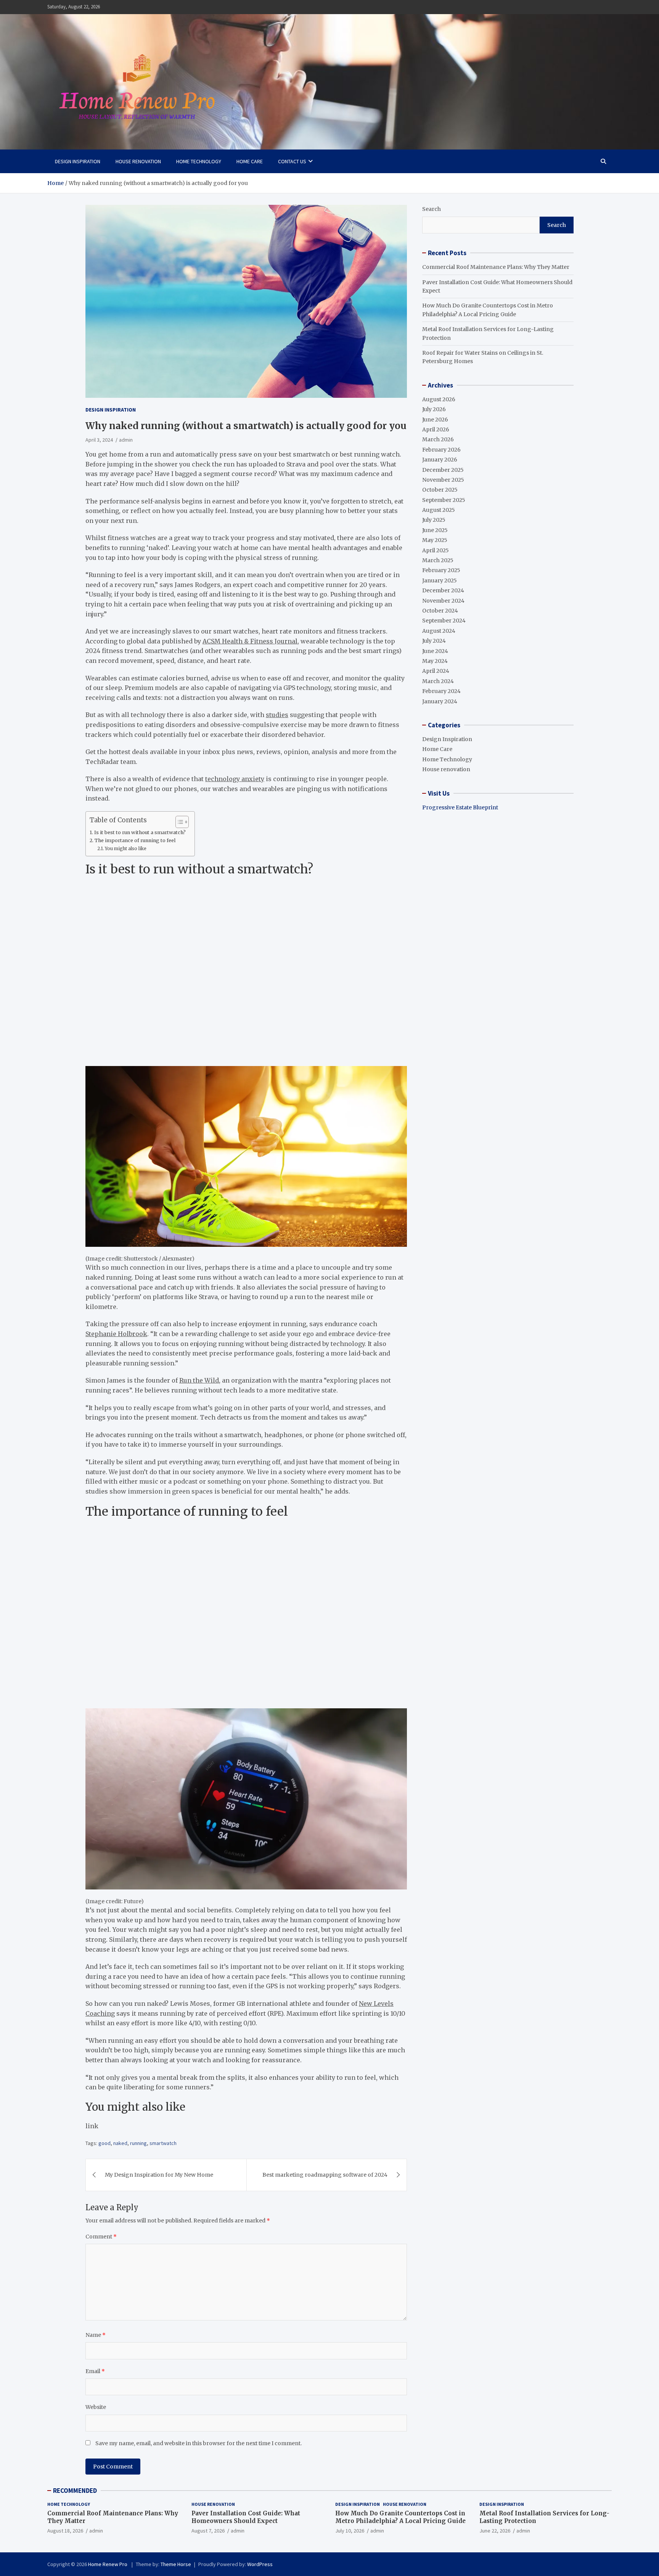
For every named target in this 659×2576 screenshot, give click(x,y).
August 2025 (439, 510)
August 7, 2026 (208, 2531)
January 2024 (440, 701)
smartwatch (163, 2143)
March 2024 (438, 681)
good (104, 2143)
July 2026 (434, 409)
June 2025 (435, 530)
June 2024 (435, 651)
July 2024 (434, 641)
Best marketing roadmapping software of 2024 (325, 2175)
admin (126, 440)
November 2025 (443, 480)
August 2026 (439, 399)
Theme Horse (176, 2564)
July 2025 (434, 520)
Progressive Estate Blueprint (460, 807)
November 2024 (443, 601)
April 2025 (436, 550)
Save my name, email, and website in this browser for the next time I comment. (199, 2443)
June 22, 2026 (495, 2531)
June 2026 (435, 420)
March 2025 (438, 560)
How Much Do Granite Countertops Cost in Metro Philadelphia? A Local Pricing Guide (400, 2517)
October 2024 (440, 611)
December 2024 (443, 590)
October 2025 (440, 490)
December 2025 (443, 470)
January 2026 (440, 460)
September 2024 (444, 621)
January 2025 (440, 580)
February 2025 (441, 570)
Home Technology (199, 161)
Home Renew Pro (108, 2564)
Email (95, 2371)
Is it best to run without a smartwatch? (141, 832)
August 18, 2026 (65, 2531)
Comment (101, 2237)
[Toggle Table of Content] (178, 822)
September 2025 (444, 500)
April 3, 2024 (99, 440)
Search (432, 209)
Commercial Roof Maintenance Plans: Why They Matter (496, 267)
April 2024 (436, 671)
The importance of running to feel (136, 840)
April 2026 (436, 429)
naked (120, 2143)
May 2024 (435, 661)
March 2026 (438, 439)
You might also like (126, 849)
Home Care (250, 161)
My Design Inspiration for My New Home (159, 2175)
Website (96, 2407)
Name (96, 2335)
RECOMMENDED (75, 2491)
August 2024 (439, 631)
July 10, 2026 (350, 2531)
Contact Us (292, 161)
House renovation (138, 161)
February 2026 (441, 450)
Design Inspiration (78, 161)
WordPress (260, 2564)
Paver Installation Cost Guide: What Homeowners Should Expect (246, 2517)
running (138, 2143)
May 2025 (435, 540)
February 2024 (441, 691)
